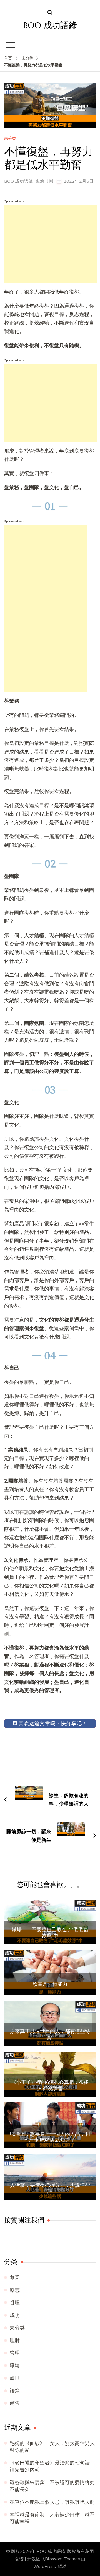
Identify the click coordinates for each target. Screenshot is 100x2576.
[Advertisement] (51, 244)
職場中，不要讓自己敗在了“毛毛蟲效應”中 (50, 1932)
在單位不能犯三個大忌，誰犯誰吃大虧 (52, 2502)
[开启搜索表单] (50, 13)
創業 (15, 2278)
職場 (15, 2365)
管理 (15, 2353)
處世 (15, 2378)
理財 (15, 2340)
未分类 (10, 139)
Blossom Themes (62, 2559)
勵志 (15, 2290)
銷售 (15, 2403)
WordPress (45, 2567)
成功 (15, 2315)
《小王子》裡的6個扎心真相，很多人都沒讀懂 (50, 2085)
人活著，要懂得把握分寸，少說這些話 (50, 2188)
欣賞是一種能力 (50, 1984)
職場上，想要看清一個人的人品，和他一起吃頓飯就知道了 (50, 2137)
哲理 (15, 2303)
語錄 (15, 2391)
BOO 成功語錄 (50, 25)
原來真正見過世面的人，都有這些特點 (50, 2034)
